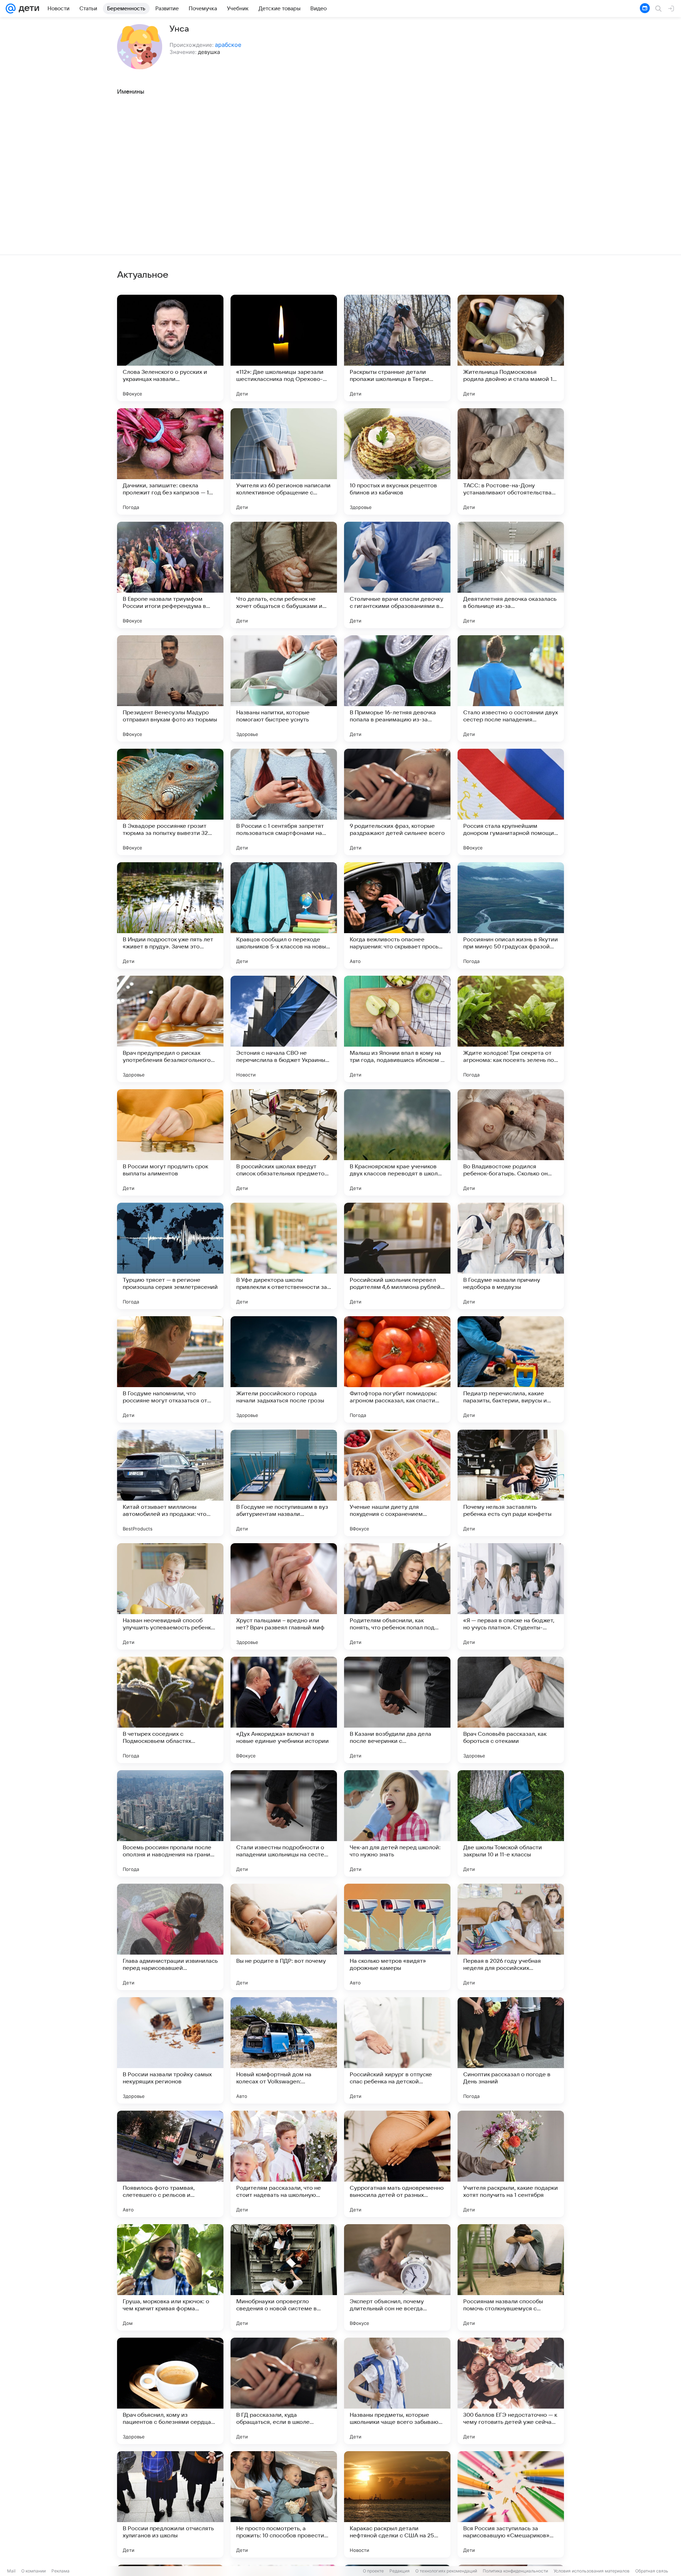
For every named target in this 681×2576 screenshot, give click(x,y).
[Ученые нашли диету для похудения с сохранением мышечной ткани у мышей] (397, 1483)
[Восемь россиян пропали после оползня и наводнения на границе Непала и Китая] (170, 1823)
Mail (11, 2571)
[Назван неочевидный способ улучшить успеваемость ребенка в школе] (170, 1596)
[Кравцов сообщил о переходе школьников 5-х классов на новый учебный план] (284, 915)
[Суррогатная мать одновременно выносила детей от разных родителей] (397, 2164)
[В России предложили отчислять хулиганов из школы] (170, 2504)
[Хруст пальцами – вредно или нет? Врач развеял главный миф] (284, 1596)
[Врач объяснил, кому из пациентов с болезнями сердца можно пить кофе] (170, 2391)
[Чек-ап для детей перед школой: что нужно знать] (397, 1823)
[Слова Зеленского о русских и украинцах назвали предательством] (170, 348)
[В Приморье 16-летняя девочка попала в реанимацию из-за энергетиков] (397, 688)
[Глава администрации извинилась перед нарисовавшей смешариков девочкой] (170, 1937)
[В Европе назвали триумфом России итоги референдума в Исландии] (170, 575)
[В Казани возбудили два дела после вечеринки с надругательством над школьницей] (397, 1710)
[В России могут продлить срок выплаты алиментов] (170, 1142)
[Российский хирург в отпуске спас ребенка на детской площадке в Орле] (397, 2050)
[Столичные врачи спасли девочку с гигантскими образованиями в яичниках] (397, 575)
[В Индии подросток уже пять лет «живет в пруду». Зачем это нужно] (170, 915)
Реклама (60, 2571)
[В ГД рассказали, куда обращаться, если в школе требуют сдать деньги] (284, 2391)
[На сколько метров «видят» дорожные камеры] (397, 1937)
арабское (228, 45)
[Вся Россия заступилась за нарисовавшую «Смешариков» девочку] (511, 2504)
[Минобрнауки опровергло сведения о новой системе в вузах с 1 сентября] (284, 2277)
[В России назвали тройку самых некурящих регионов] (170, 2050)
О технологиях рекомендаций (446, 2571)
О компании (34, 2571)
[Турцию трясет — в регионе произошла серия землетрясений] (170, 1256)
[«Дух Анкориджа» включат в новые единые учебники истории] (284, 1710)
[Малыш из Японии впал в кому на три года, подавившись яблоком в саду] (397, 1029)
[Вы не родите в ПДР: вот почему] (284, 1937)
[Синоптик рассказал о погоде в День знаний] (511, 2050)
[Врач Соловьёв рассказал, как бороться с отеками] (511, 1710)
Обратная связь (652, 2571)
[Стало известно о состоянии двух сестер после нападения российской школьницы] (511, 688)
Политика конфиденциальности (515, 2571)
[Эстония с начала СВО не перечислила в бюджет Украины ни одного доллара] (284, 1029)
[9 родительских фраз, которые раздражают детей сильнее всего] (397, 802)
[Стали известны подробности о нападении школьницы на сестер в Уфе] (284, 1823)
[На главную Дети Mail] (27, 9)
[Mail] (11, 9)
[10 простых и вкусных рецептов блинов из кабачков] (397, 461)
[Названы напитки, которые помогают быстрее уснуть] (284, 688)
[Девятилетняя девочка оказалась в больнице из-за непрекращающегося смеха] (511, 575)
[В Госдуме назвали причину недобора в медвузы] (511, 1256)
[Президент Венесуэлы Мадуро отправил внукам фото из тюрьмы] (170, 688)
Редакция (400, 2571)
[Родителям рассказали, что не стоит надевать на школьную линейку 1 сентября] (284, 2164)
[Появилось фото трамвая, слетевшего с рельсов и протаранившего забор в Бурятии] (170, 2164)
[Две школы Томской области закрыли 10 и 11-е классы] (511, 1823)
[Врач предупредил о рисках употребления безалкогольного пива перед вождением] (170, 1029)
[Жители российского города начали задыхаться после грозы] (284, 1369)
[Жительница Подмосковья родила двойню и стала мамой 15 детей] (511, 348)
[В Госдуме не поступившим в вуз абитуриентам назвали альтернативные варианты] (284, 1483)
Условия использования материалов (592, 2571)
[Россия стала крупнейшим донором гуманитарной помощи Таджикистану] (511, 802)
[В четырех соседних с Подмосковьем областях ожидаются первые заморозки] (170, 1710)
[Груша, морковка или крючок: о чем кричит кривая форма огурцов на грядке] (170, 2277)
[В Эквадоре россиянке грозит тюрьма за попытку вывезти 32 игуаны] (170, 802)
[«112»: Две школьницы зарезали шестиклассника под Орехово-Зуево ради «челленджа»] (284, 348)
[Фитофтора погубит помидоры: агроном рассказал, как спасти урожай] (397, 1369)
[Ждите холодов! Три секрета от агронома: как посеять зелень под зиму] (511, 1029)
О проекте (373, 2571)
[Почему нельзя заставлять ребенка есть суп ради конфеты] (511, 1483)
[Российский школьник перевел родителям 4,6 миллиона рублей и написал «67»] (397, 1256)
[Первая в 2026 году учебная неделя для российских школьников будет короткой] (511, 1937)
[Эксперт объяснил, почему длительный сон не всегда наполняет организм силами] (397, 2277)
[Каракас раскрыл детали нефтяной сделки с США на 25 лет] (397, 2504)
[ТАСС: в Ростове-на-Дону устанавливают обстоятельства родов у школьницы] (511, 461)
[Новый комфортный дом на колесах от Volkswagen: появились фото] (284, 2050)
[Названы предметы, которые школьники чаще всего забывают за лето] (397, 2391)
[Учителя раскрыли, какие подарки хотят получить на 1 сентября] (511, 2164)
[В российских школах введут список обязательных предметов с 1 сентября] (284, 1142)
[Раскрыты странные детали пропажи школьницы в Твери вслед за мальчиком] (397, 348)
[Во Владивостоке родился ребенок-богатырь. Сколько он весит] (511, 1142)
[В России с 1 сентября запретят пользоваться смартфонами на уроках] (284, 802)
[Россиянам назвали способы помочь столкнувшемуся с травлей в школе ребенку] (511, 2277)
